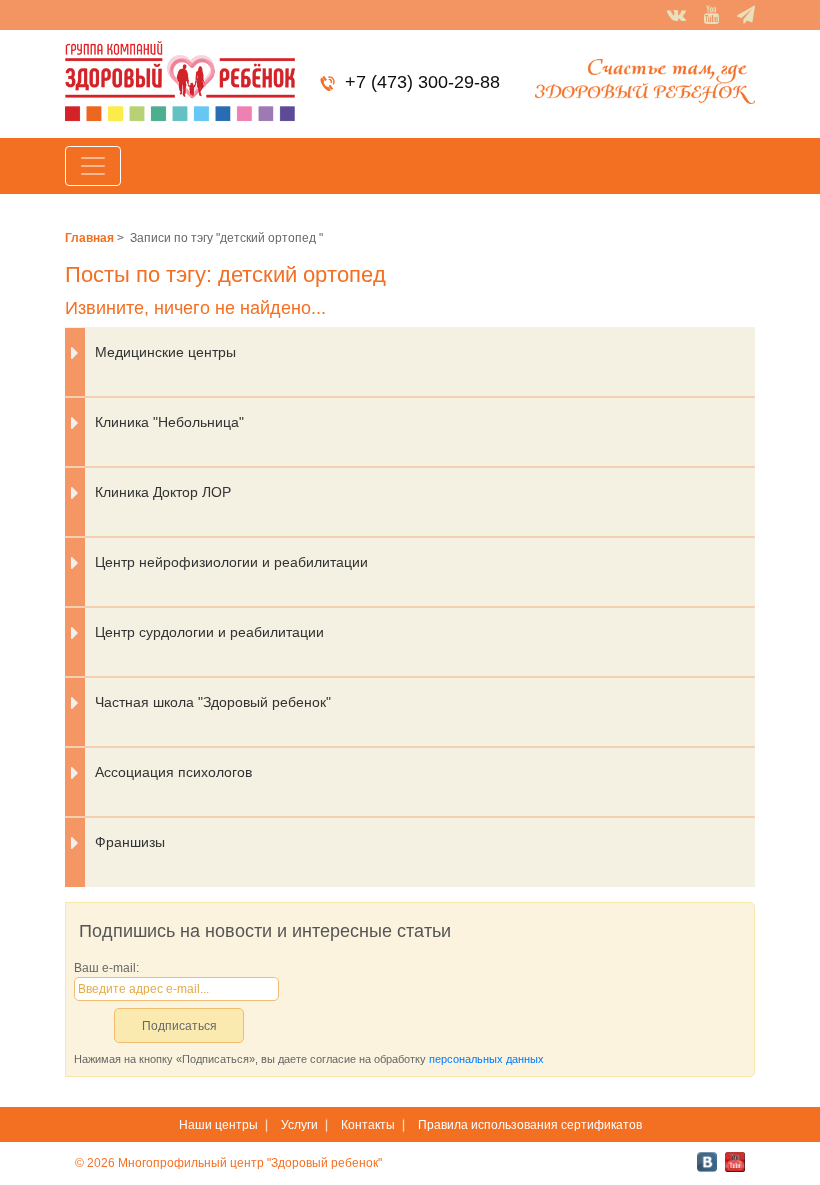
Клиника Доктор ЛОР (163, 492)
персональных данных (486, 1059)
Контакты (368, 1125)
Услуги (299, 1125)
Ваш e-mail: (106, 968)
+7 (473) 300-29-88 (422, 82)
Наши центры (218, 1125)
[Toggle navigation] (93, 166)
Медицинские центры (165, 352)
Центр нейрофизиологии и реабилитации (231, 562)
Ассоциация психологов (173, 772)
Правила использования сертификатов (530, 1125)
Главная (89, 238)
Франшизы (130, 842)
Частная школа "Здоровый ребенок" (213, 702)
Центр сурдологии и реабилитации (209, 632)
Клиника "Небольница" (169, 422)
